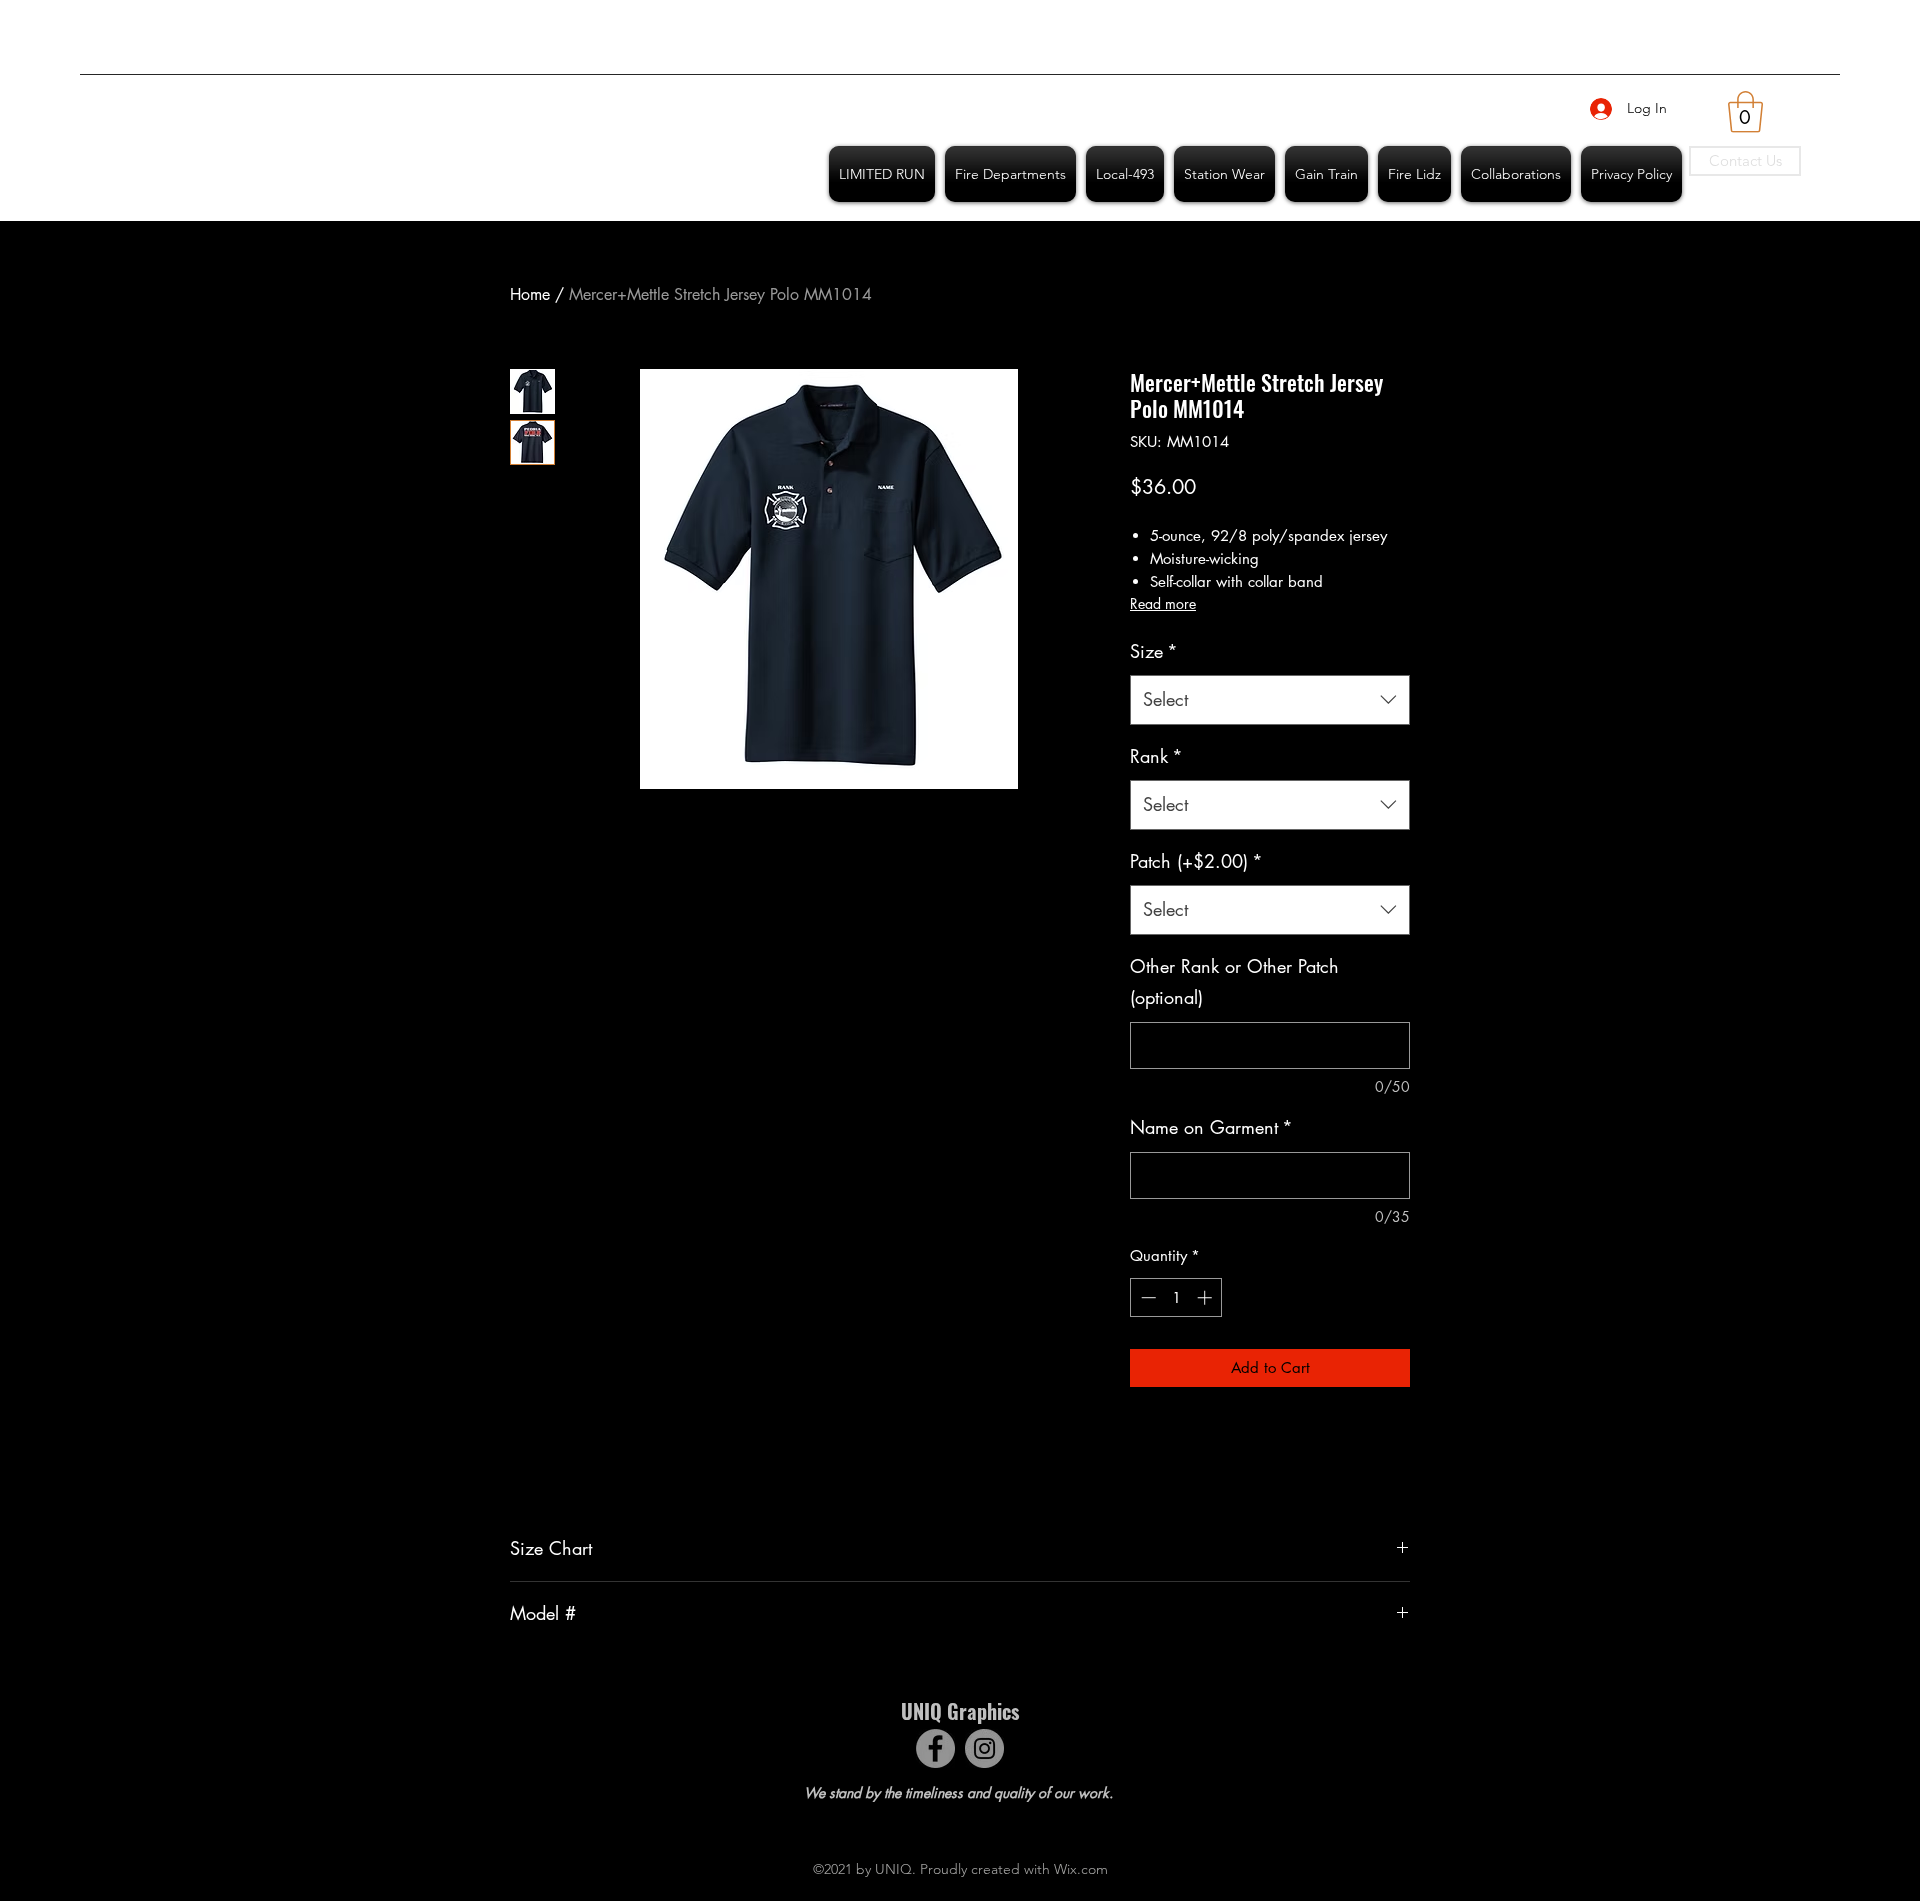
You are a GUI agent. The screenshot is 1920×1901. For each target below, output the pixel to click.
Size (1154, 651)
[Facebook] (935, 1748)
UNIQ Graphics (960, 1711)
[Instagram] (984, 1748)
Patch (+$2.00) (1196, 861)
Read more (1163, 603)
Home (530, 294)
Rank (1156, 756)
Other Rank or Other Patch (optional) (1234, 982)
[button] (1745, 112)
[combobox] (1270, 700)
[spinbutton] (1176, 1297)
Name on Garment (1211, 1127)
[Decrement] (1146, 1297)
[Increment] (1206, 1297)
